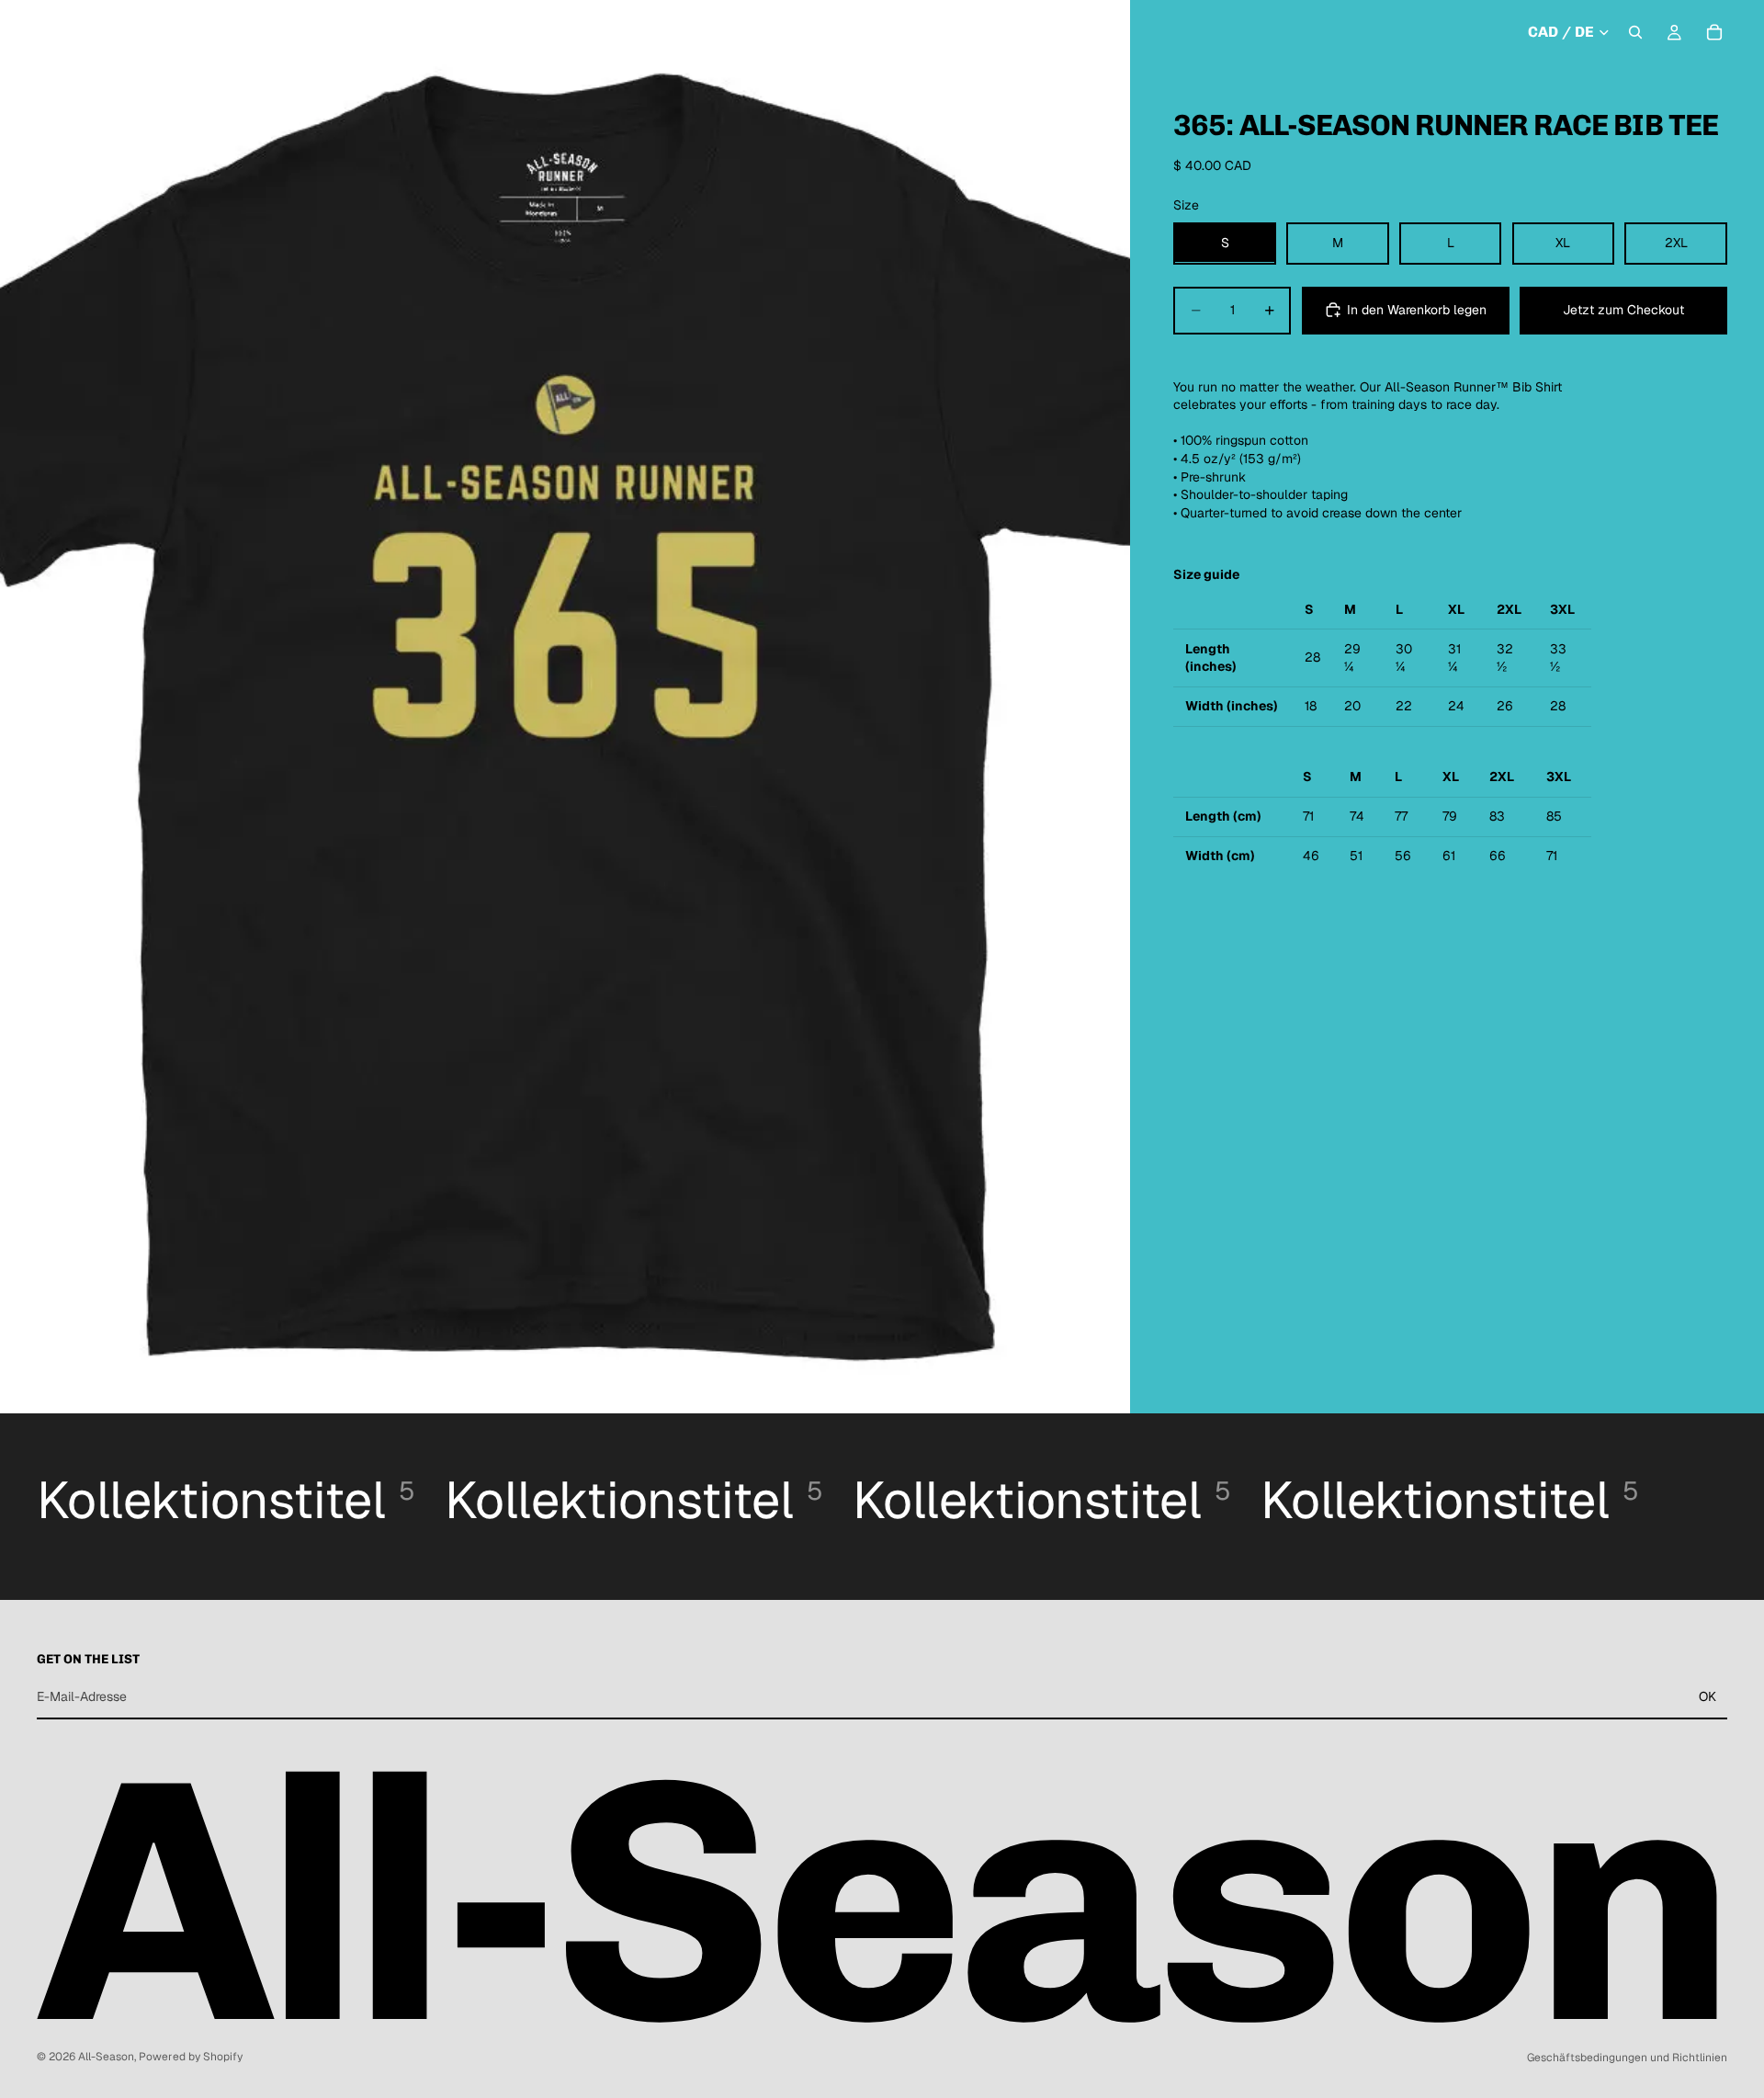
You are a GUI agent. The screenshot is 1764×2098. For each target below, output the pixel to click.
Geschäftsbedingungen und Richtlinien (1627, 2058)
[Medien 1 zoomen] (565, 707)
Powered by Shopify (191, 2057)
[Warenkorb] (1714, 32)
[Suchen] (1635, 32)
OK (1707, 1696)
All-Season (106, 2057)
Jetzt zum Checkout (1623, 310)
